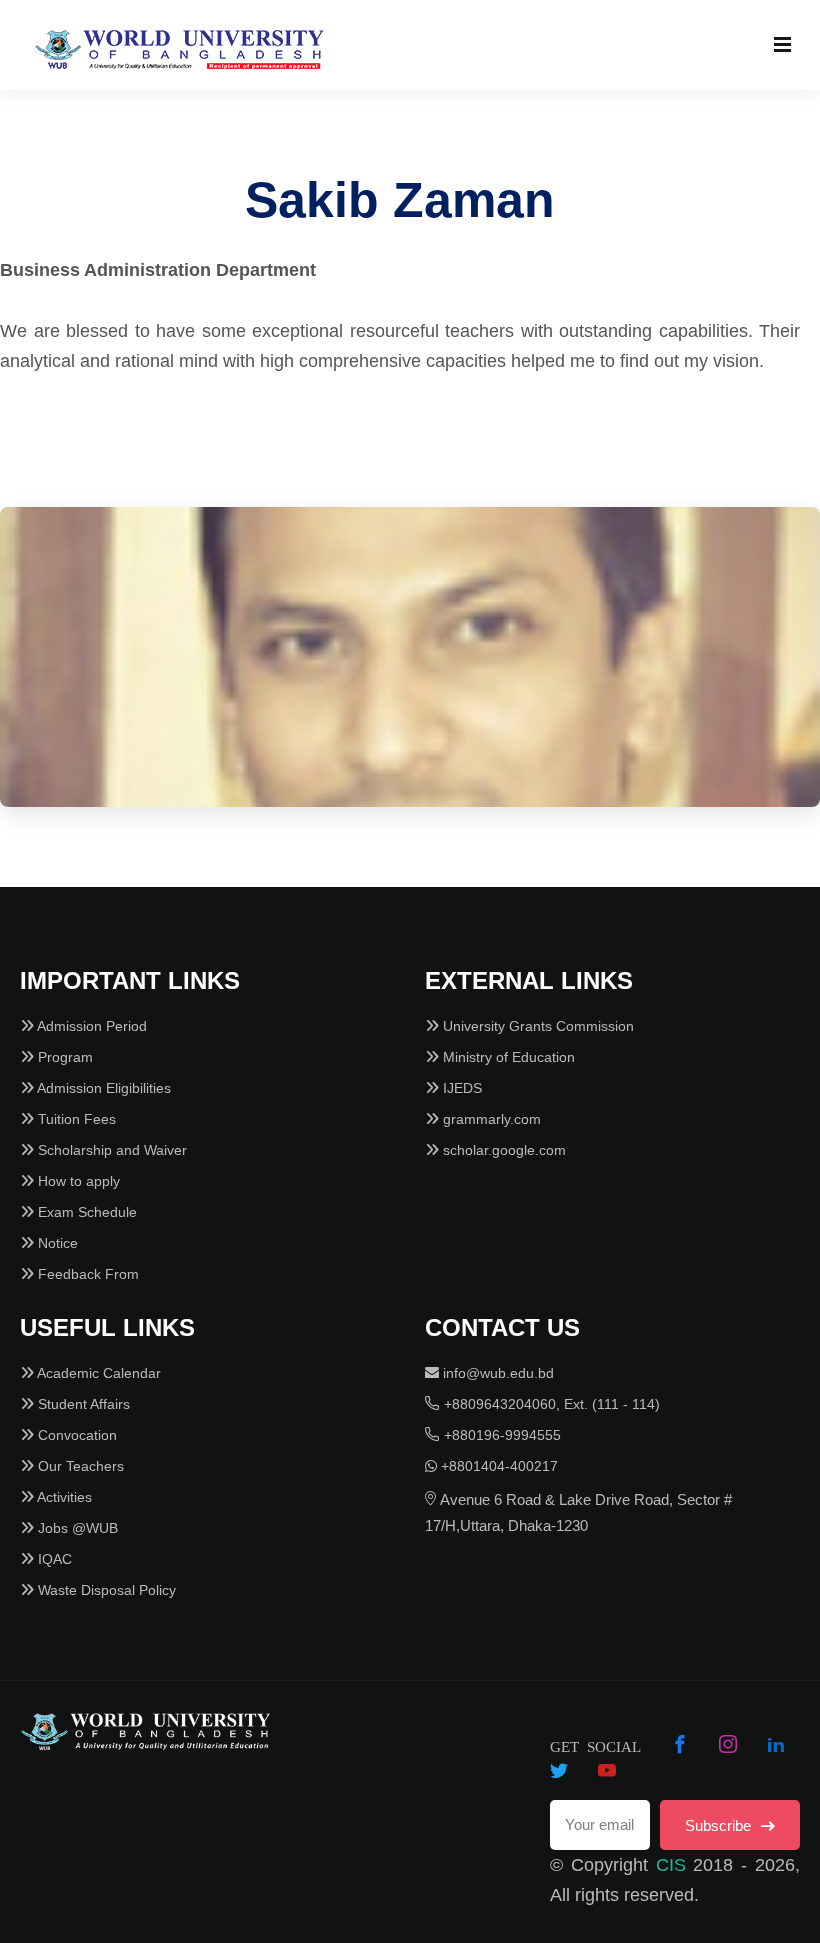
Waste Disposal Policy (105, 1590)
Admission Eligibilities (102, 1088)
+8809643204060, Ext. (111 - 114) (550, 1404)
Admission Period (90, 1026)
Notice (56, 1243)
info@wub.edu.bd (496, 1373)
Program (63, 1057)
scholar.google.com (502, 1150)
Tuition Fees (75, 1119)
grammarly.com (490, 1119)
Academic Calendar (97, 1373)
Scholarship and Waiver (110, 1150)
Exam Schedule (85, 1212)
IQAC (53, 1559)
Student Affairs (82, 1404)
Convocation (75, 1435)
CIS (671, 1865)
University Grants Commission (536, 1026)
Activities (63, 1497)
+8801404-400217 (497, 1466)
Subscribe (720, 1825)
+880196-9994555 (500, 1435)
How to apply (77, 1181)
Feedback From (86, 1274)
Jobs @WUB (76, 1528)
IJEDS (460, 1088)
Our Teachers (79, 1466)
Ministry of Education (507, 1057)
